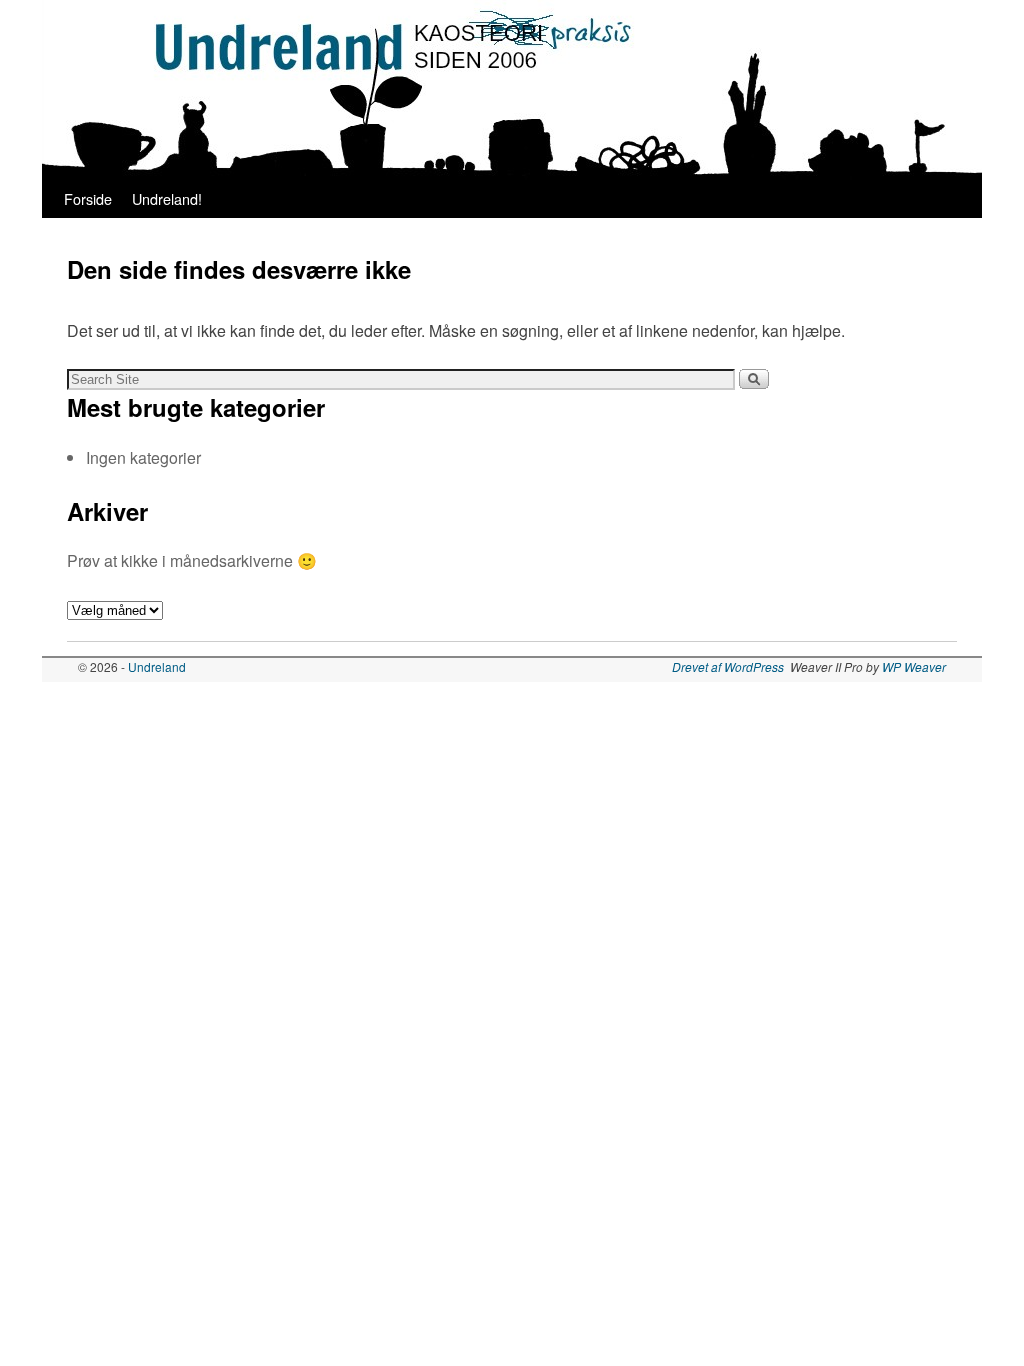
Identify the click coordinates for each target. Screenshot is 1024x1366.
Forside (88, 198)
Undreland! (167, 198)
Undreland (157, 666)
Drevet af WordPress (728, 666)
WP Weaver (914, 666)
